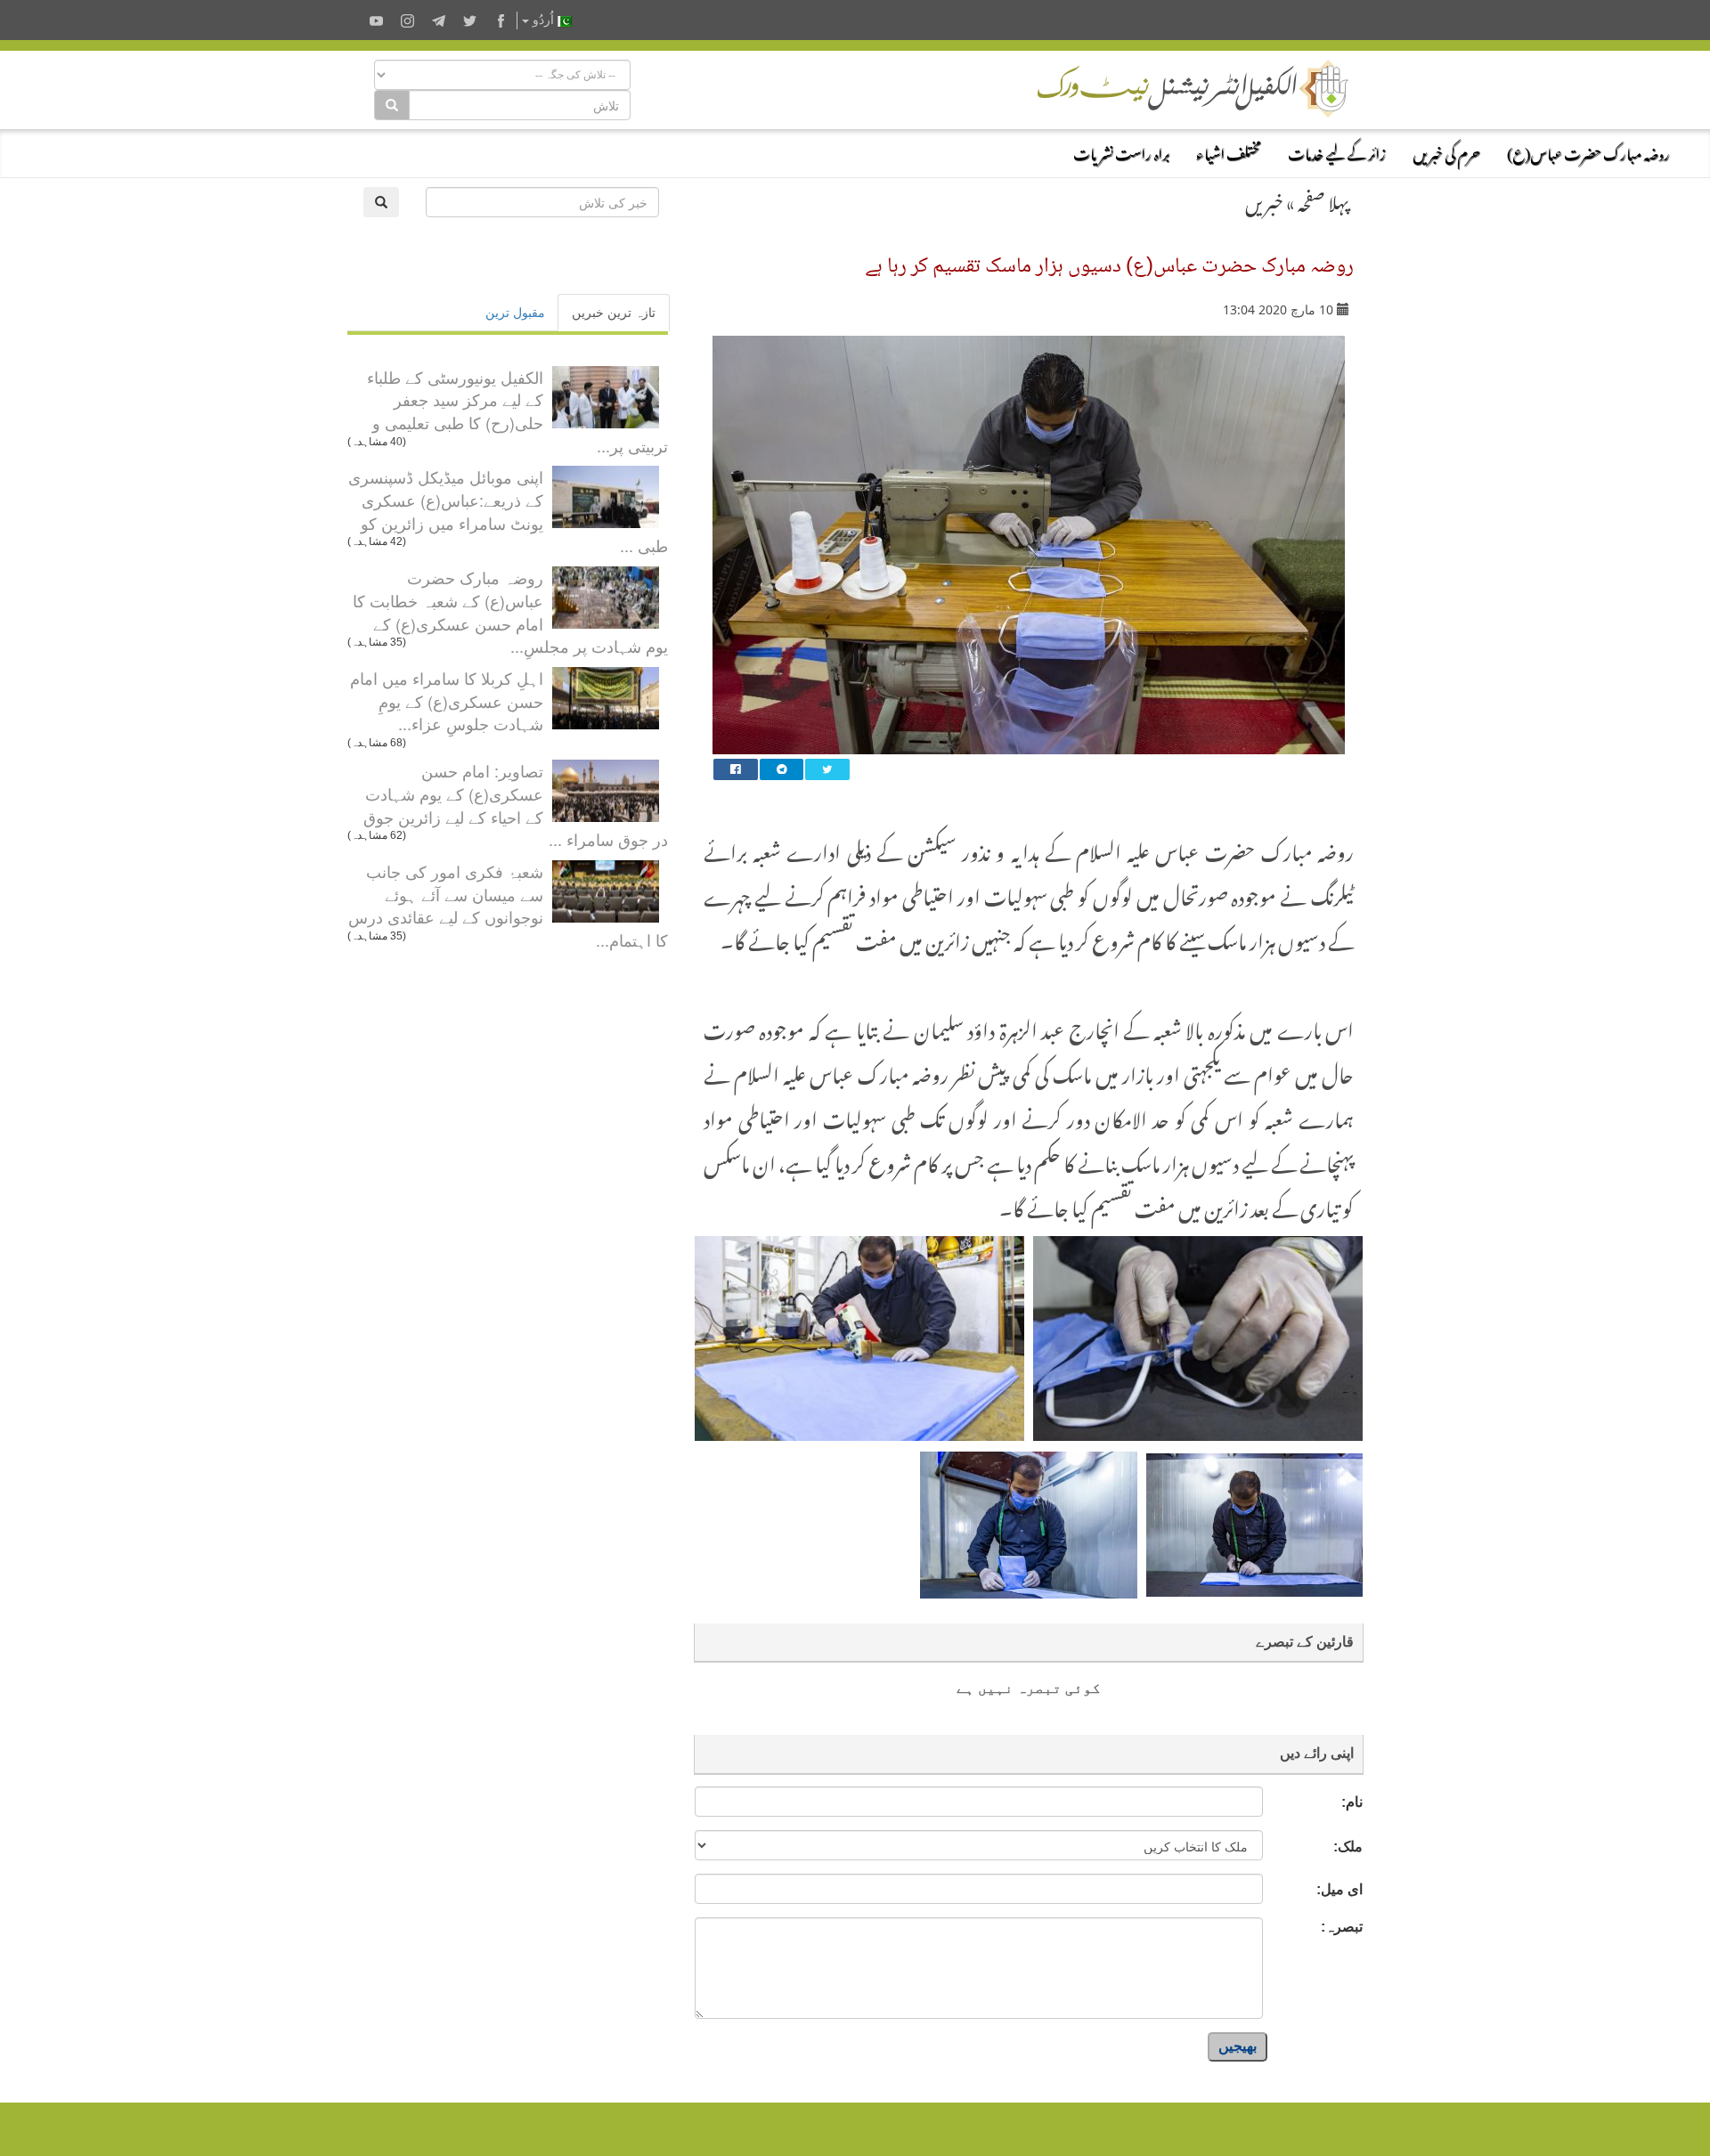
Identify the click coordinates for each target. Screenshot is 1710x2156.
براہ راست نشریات (1121, 151)
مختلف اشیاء (1229, 151)
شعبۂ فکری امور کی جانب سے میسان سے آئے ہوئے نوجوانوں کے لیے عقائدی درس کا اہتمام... (508, 905)
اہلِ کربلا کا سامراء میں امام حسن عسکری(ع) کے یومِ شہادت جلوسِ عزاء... (447, 700)
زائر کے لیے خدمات (1337, 151)
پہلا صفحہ (1323, 199)
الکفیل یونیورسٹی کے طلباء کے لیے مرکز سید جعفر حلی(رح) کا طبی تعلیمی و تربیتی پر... (517, 411)
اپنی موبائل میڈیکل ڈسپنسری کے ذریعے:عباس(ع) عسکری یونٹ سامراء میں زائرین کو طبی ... (508, 511)
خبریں (1264, 199)
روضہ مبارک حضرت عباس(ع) (1588, 151)
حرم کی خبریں (1446, 151)
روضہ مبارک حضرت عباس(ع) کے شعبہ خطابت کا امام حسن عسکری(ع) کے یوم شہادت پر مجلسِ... (510, 611)
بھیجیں (1238, 2046)
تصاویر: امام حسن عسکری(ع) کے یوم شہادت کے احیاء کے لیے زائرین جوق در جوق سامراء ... (516, 805)
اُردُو (543, 20)
